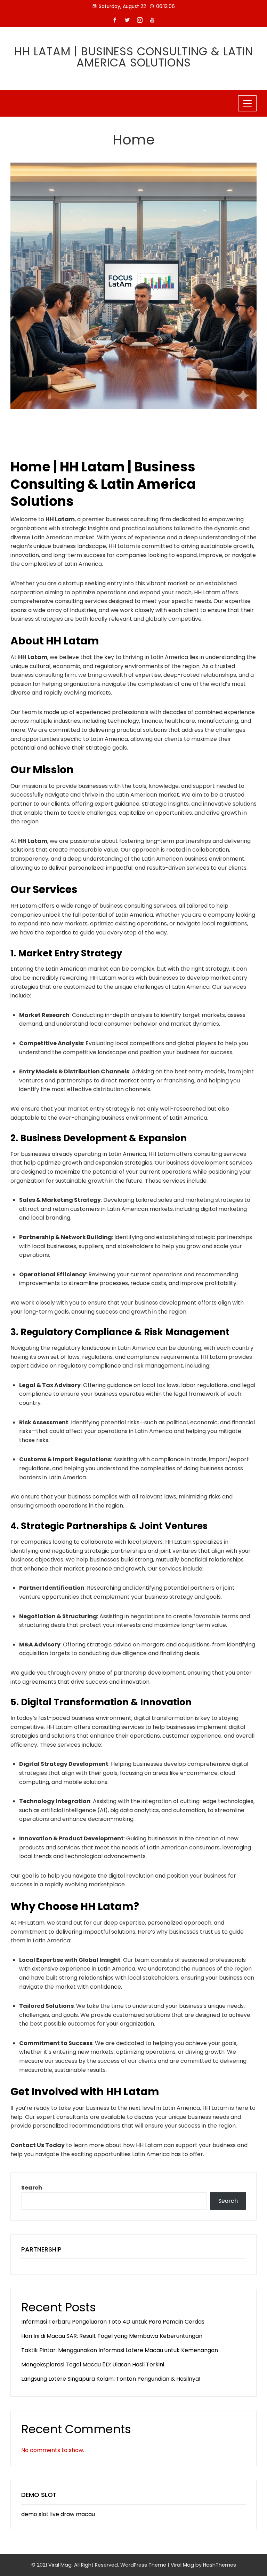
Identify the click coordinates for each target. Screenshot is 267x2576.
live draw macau (72, 2514)
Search (32, 2188)
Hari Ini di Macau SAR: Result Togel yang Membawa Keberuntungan (112, 2336)
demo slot (35, 2514)
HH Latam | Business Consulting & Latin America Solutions (134, 57)
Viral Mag (182, 2565)
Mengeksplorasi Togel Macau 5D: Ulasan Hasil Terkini (93, 2364)
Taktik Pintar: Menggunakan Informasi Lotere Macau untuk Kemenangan (120, 2350)
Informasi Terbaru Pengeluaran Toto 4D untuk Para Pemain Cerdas (113, 2322)
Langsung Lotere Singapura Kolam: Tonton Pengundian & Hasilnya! (111, 2379)
